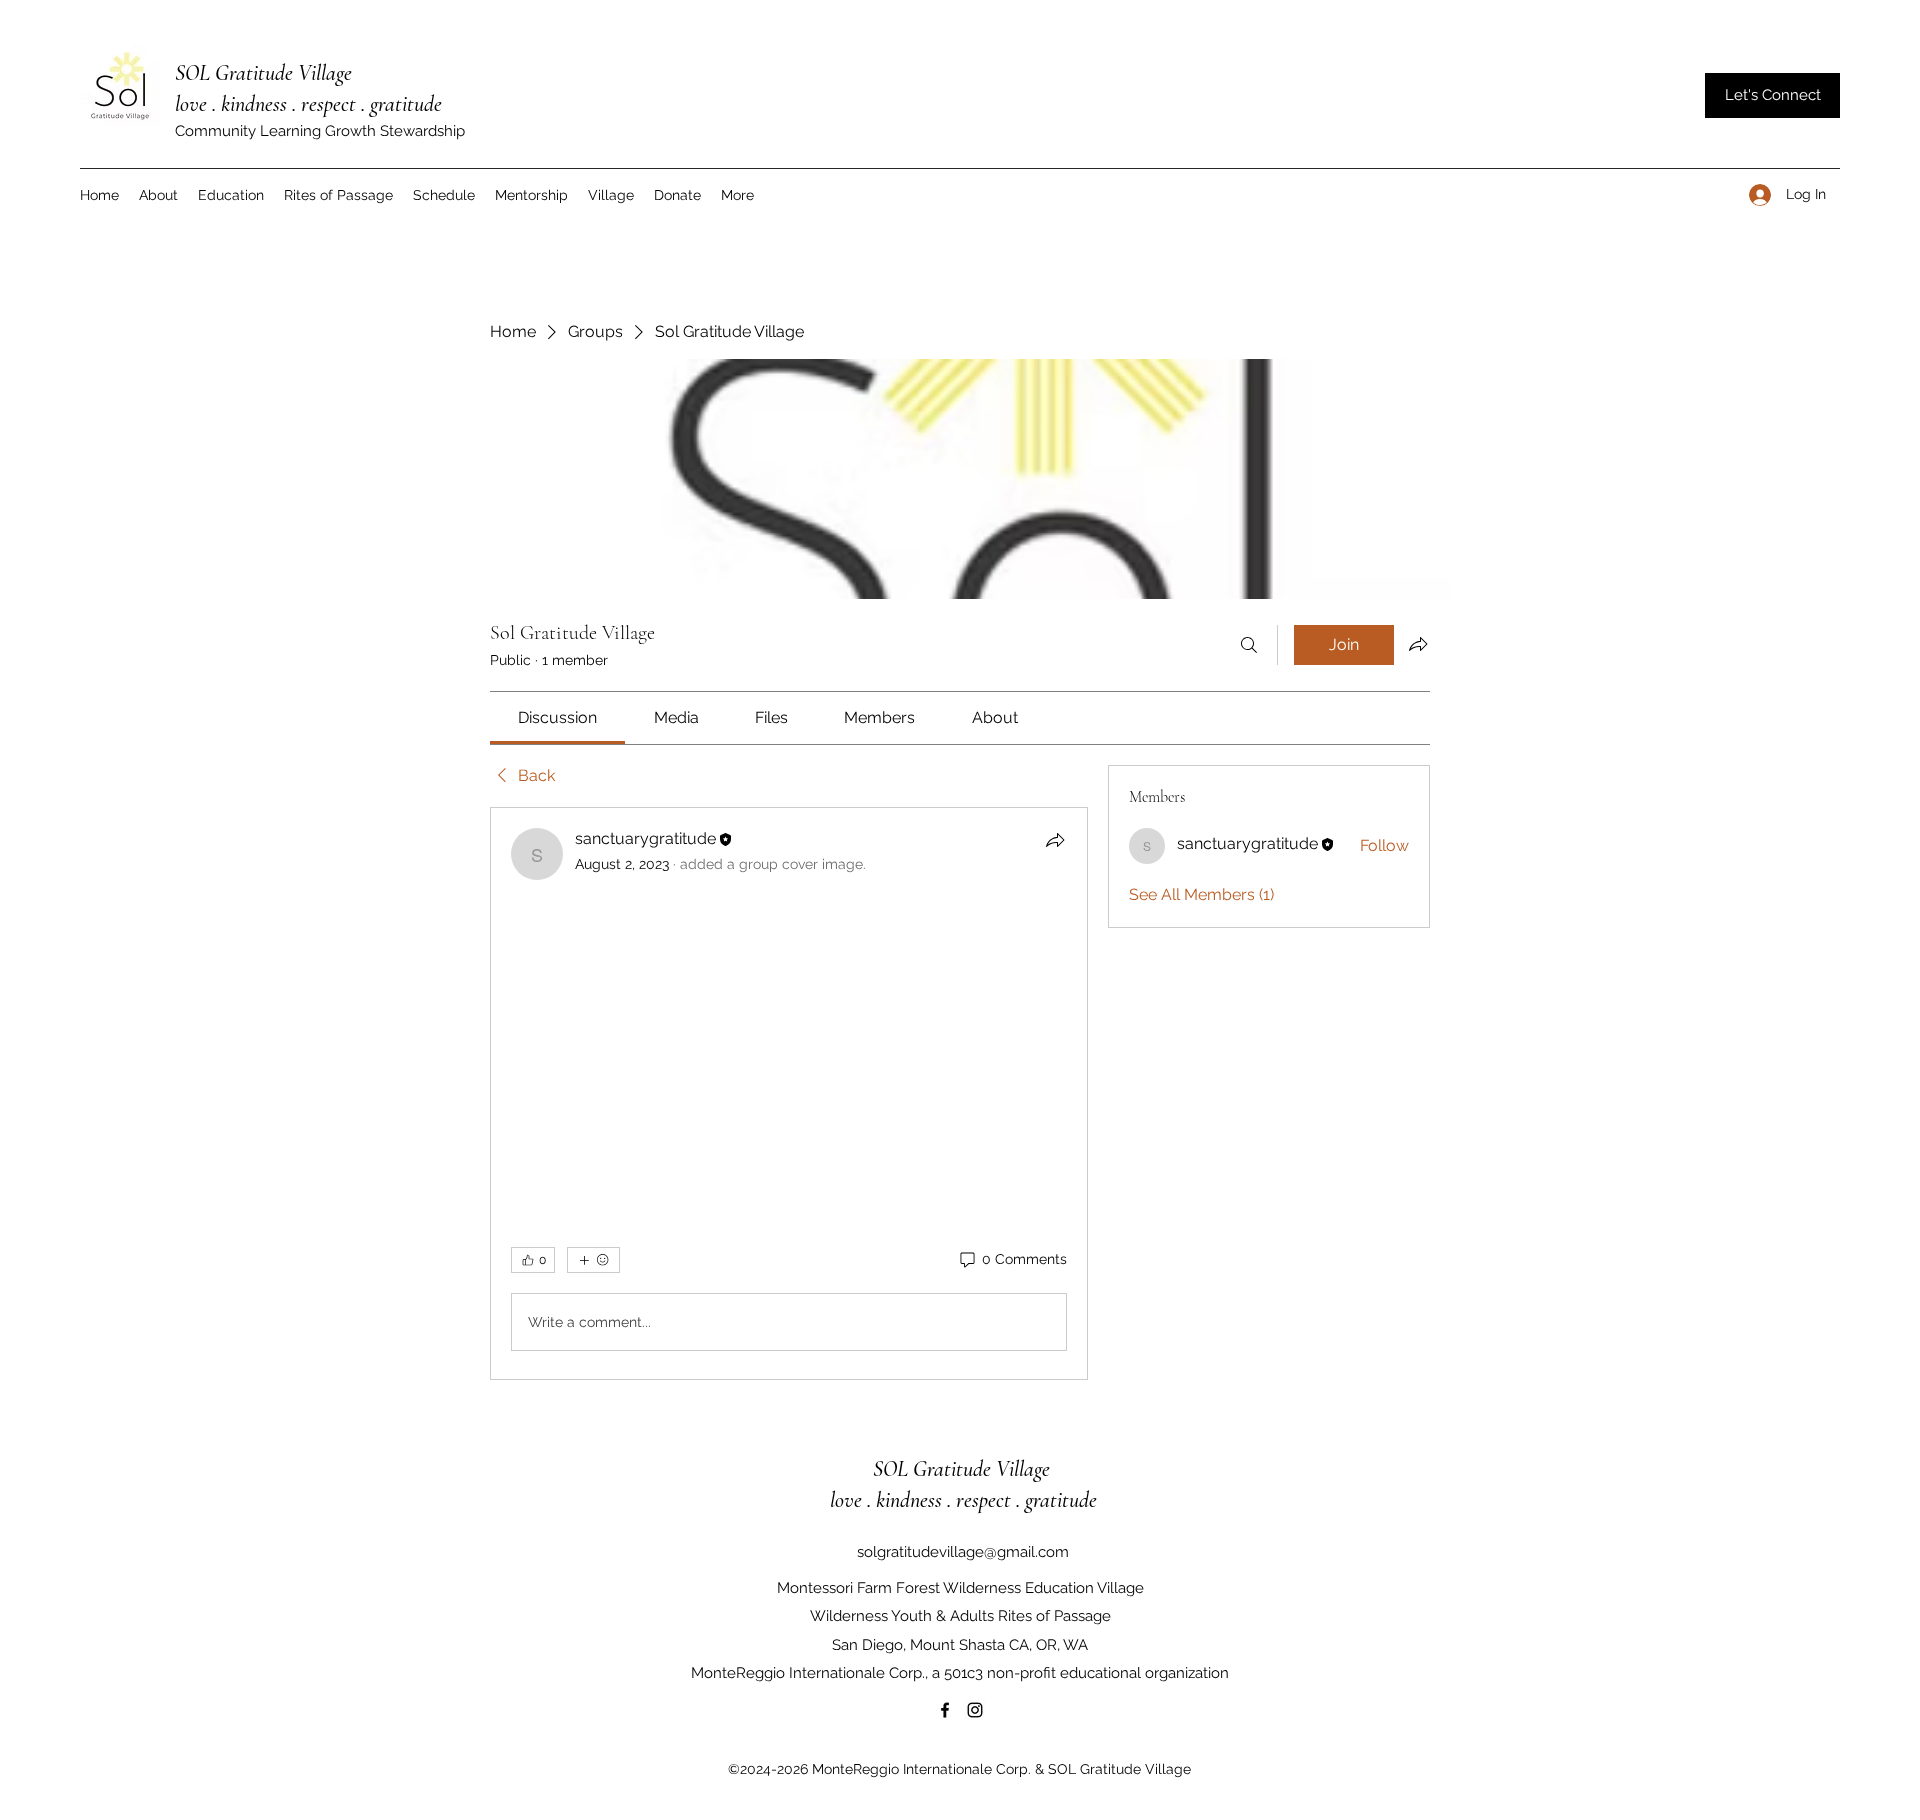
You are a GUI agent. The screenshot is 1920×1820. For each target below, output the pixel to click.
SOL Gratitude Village (266, 73)
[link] (557, 717)
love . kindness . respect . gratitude (308, 104)
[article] (789, 1093)
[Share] (1055, 840)
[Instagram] (975, 1710)
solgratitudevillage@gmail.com (963, 1552)
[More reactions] (593, 1260)
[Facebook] (945, 1710)
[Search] (1249, 645)
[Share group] (1418, 644)
